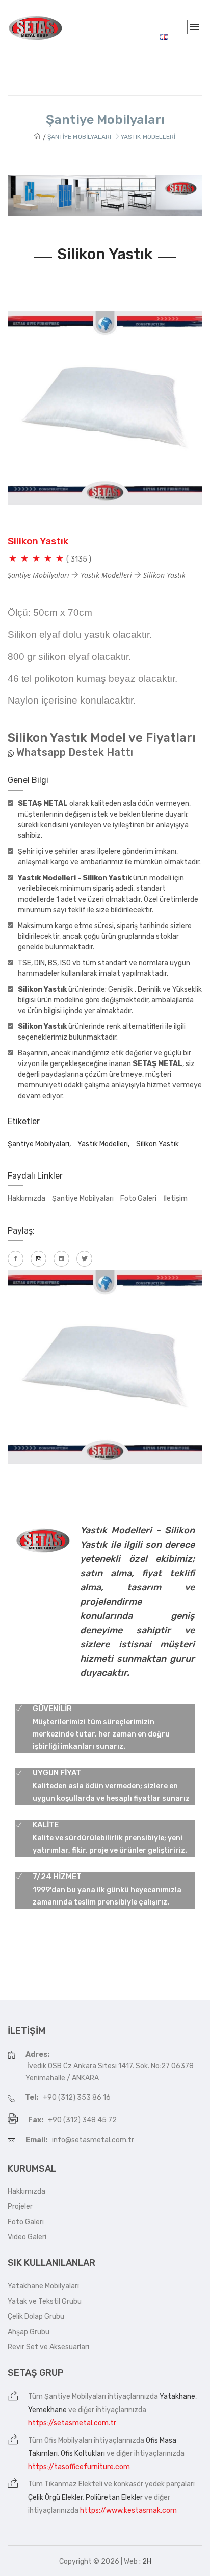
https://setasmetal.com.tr (72, 2423)
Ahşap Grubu (29, 2332)
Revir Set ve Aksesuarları (48, 2347)
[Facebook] (16, 1259)
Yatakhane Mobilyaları (43, 2286)
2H (147, 2561)
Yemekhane (47, 2410)
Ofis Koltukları (83, 2454)
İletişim (175, 1199)
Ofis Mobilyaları (68, 2440)
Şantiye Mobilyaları (83, 1199)
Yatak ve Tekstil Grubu (45, 2301)
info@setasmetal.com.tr (93, 2140)
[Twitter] (84, 1259)
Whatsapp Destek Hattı (75, 752)
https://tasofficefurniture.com (79, 2467)
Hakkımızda (27, 1199)
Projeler (20, 2207)
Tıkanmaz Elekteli (73, 2484)
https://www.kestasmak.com (128, 2511)
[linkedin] (61, 1259)
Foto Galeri (138, 1199)
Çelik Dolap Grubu (36, 2317)
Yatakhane (177, 2397)
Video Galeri (27, 2237)
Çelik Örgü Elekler (55, 2497)
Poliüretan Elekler (114, 2497)
